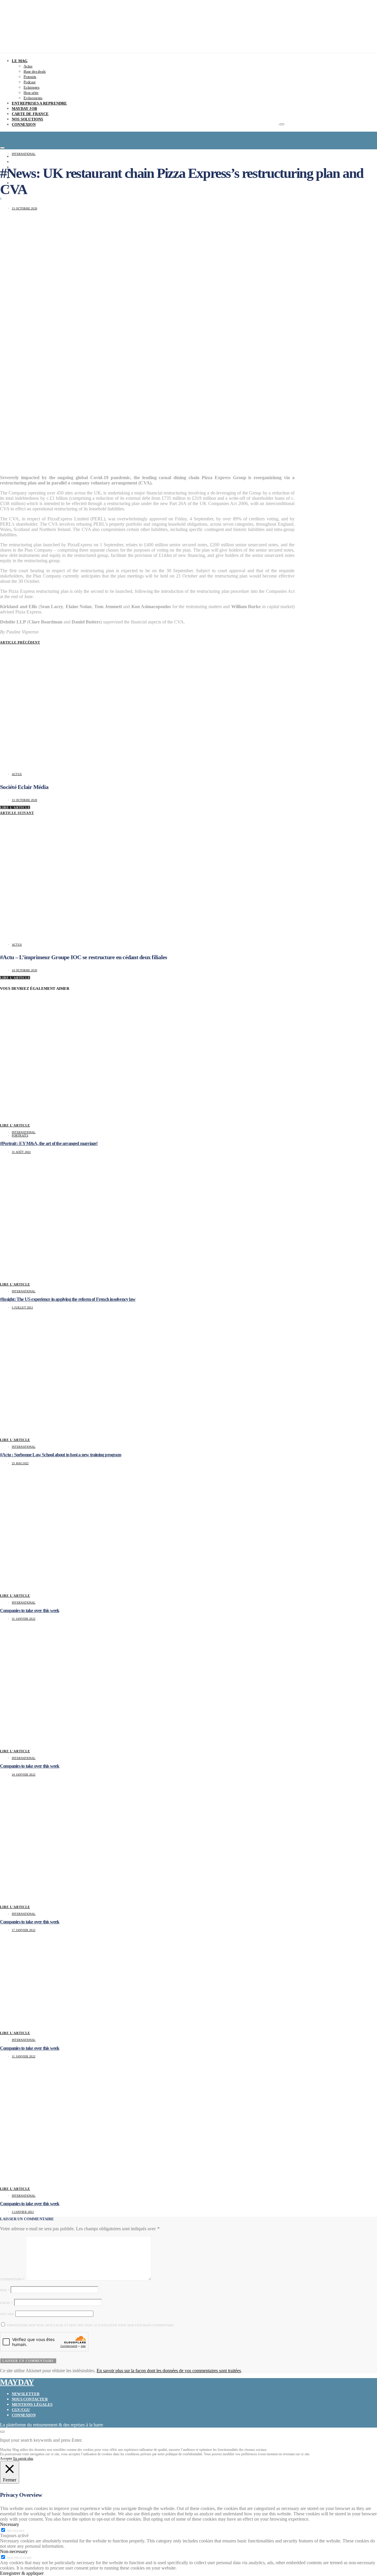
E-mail (6, 2303)
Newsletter (26, 2394)
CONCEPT (21, 157)
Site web (7, 2314)
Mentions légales (32, 2404)
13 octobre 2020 (24, 208)
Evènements (33, 98)
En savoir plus (23, 2458)
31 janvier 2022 (24, 1619)
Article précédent (20, 642)
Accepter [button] (6, 2458)
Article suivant (17, 813)
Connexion (24, 2415)
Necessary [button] (10, 2524)
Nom (5, 2290)
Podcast (30, 82)
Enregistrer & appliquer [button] (22, 2573)
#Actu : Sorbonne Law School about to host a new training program (61, 1455)
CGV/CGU (21, 2410)
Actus (28, 66)
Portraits (30, 77)
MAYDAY (17, 2382)
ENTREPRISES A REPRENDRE (39, 103)
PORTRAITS (20, 1135)
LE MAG (20, 61)
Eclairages (32, 87)
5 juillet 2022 (22, 1307)
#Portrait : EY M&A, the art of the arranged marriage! (49, 1143)
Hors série (31, 93)
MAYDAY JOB (24, 109)
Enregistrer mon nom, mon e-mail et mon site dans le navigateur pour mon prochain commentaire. (91, 2325)
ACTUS (17, 774)
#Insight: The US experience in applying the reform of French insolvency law (68, 1299)
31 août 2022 (21, 1152)
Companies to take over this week (30, 1610)
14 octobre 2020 (24, 970)
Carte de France (30, 114)
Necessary (16, 2531)
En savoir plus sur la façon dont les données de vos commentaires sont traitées (169, 2371)
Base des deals (35, 71)
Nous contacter (30, 2399)
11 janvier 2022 (24, 2056)
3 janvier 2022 (23, 2212)
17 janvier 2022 (24, 1930)
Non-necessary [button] (14, 2551)
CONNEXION (24, 124)
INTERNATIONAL (24, 154)
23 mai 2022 (20, 1463)
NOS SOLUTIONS (28, 119)
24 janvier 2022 (24, 1775)
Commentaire (12, 2279)
